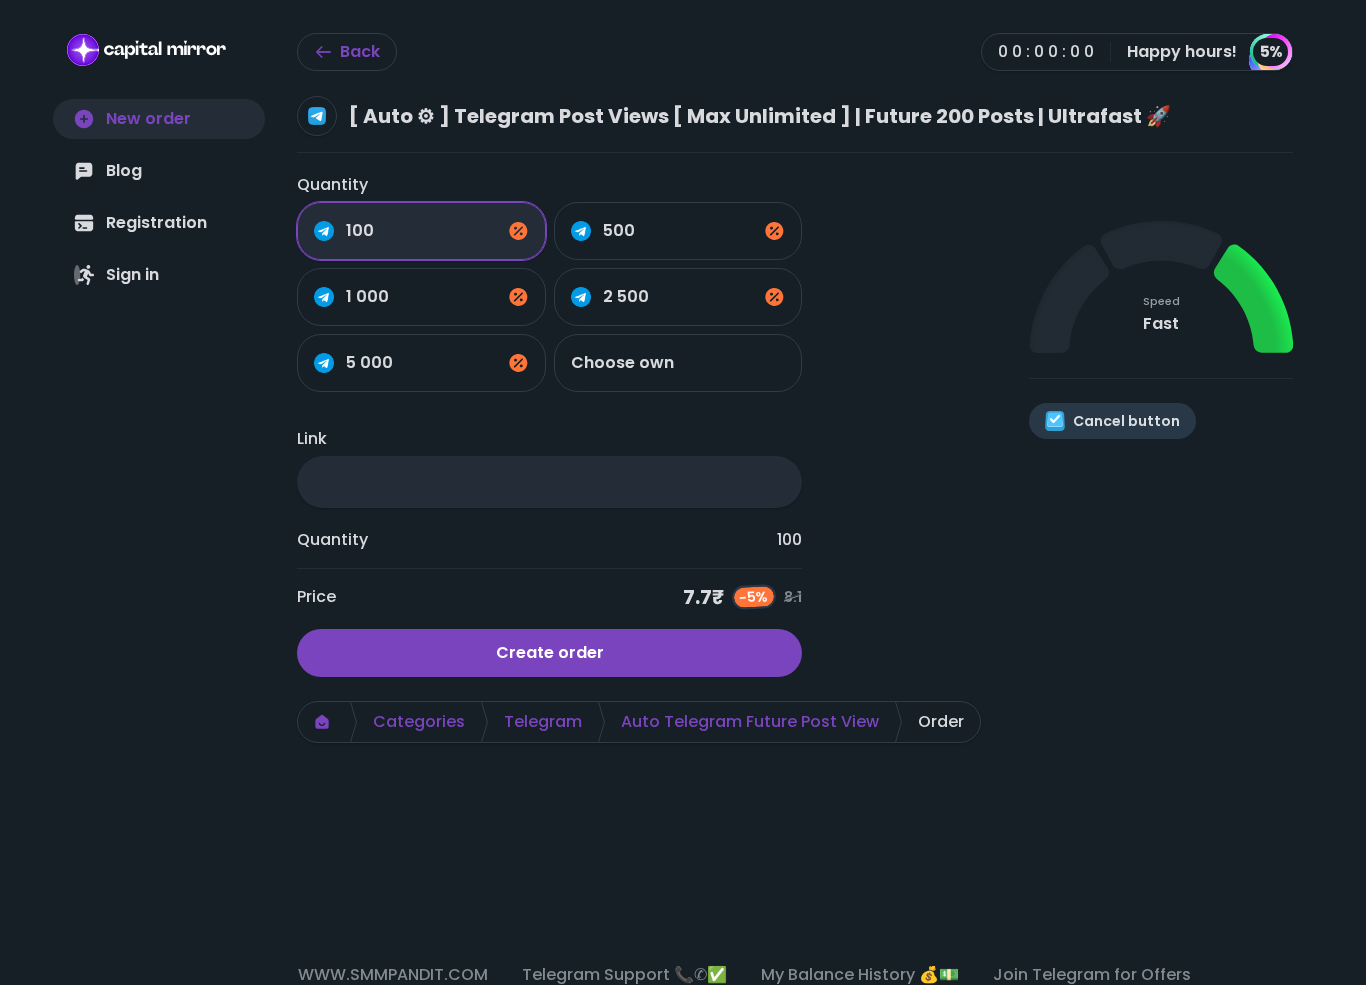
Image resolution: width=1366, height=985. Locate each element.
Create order (550, 652)
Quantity (332, 184)
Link (312, 438)
